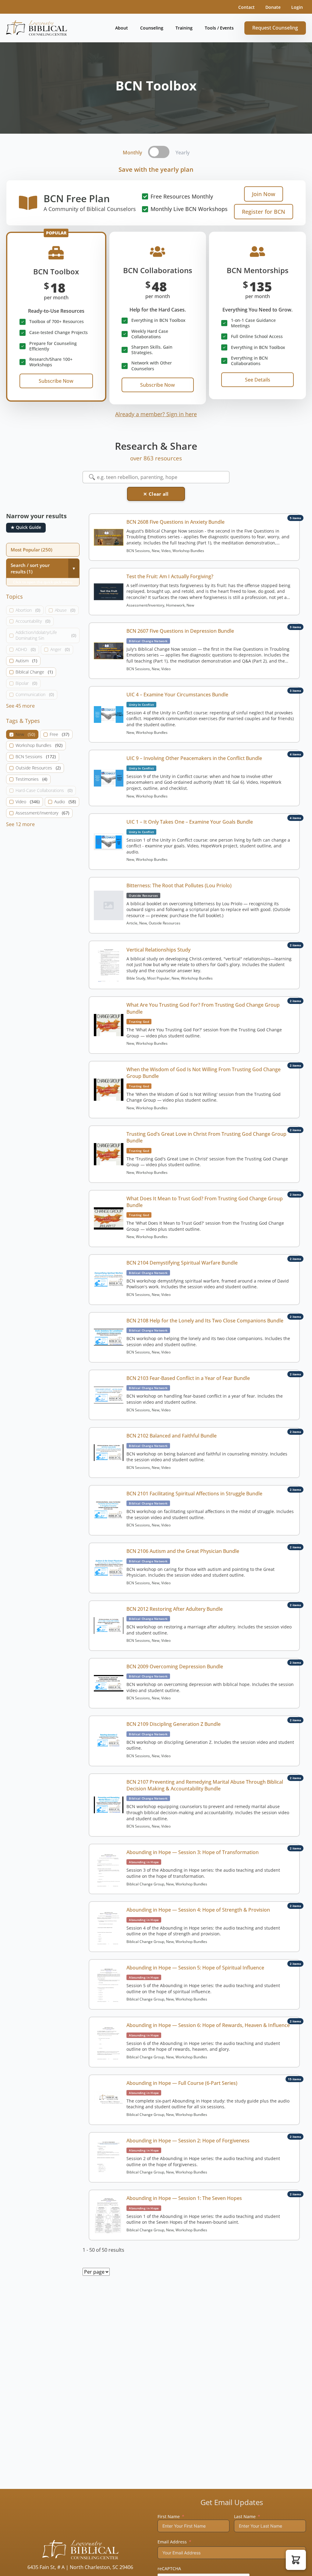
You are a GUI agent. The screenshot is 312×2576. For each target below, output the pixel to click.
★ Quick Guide (26, 527)
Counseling (152, 28)
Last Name (245, 2516)
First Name (169, 2516)
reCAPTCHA (169, 2569)
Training (184, 28)
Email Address (172, 2542)
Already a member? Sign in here (156, 414)
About (122, 28)
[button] (296, 2560)
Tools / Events (219, 28)
